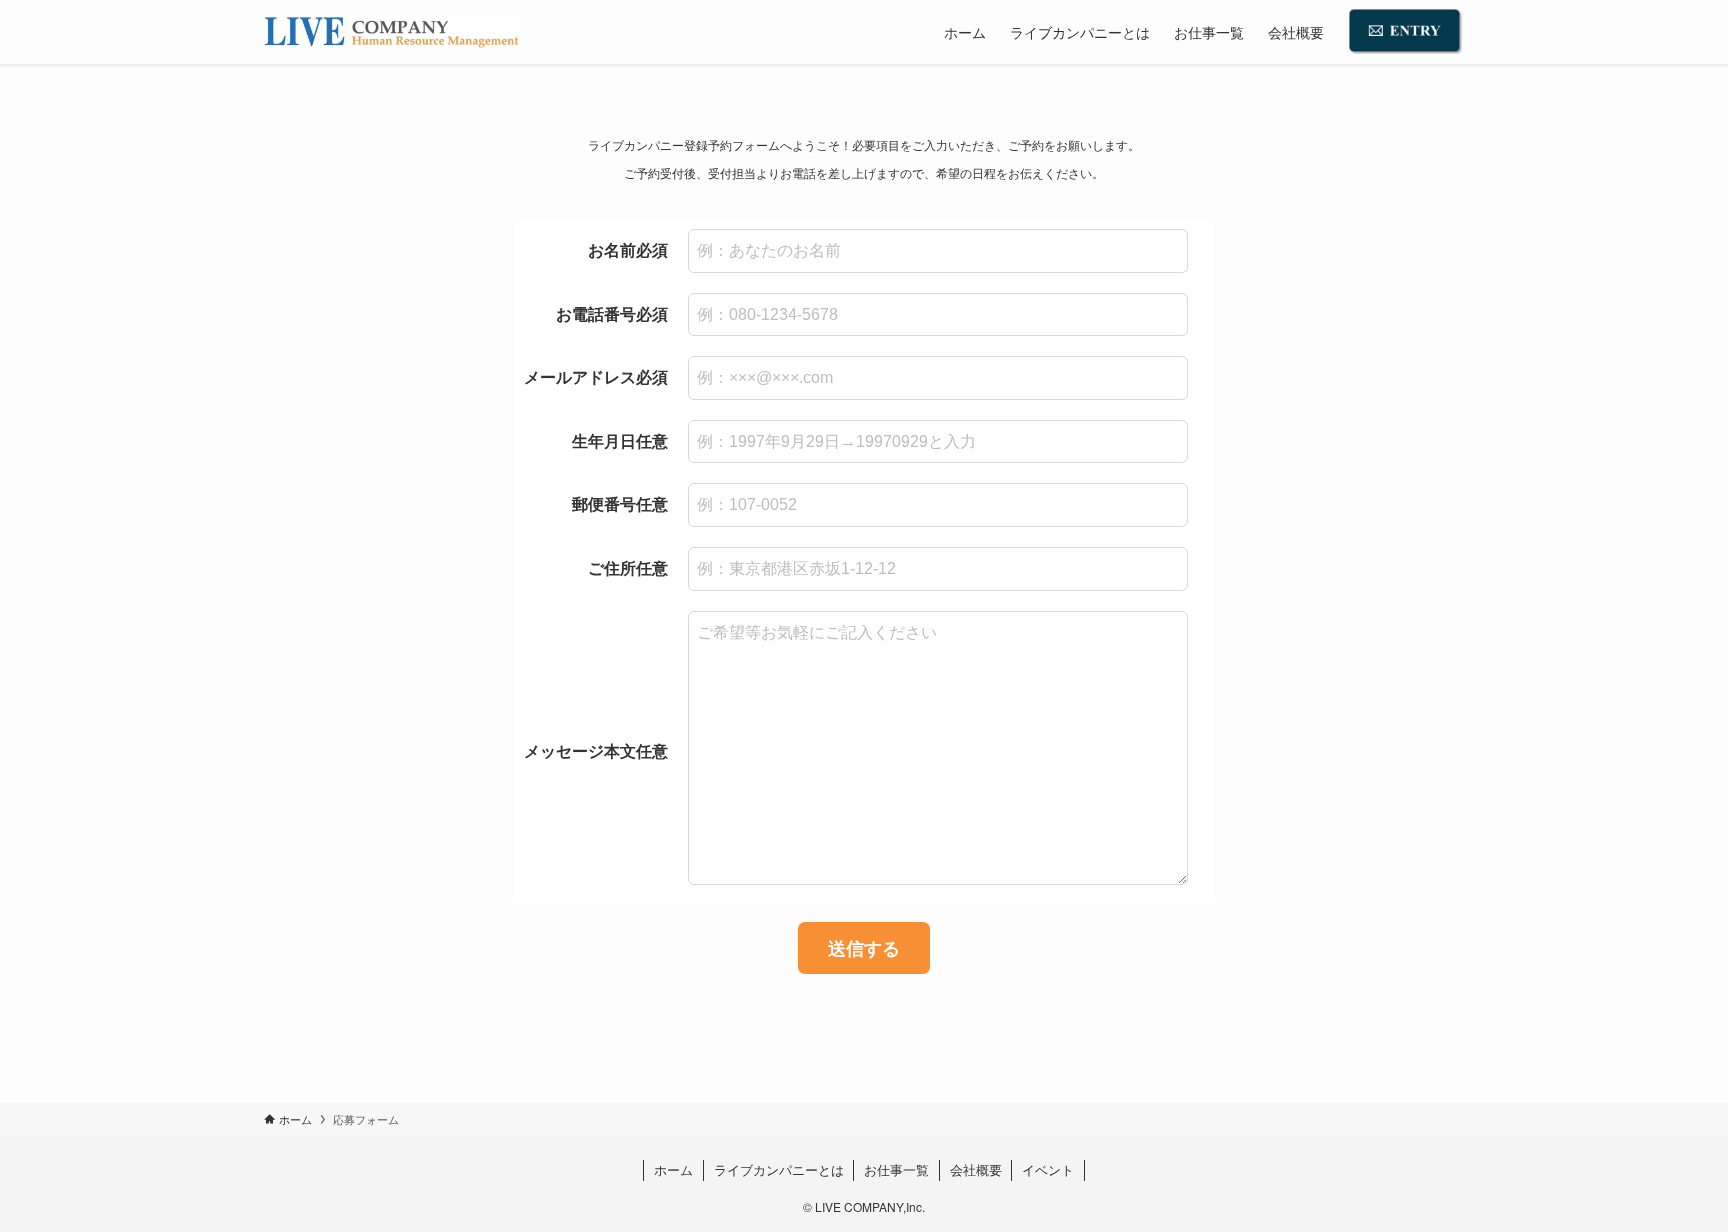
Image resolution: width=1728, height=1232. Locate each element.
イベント (1048, 1169)
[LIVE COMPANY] (392, 32)
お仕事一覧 (896, 1169)
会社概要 (976, 1169)
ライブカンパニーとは (779, 1169)
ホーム (673, 1169)
